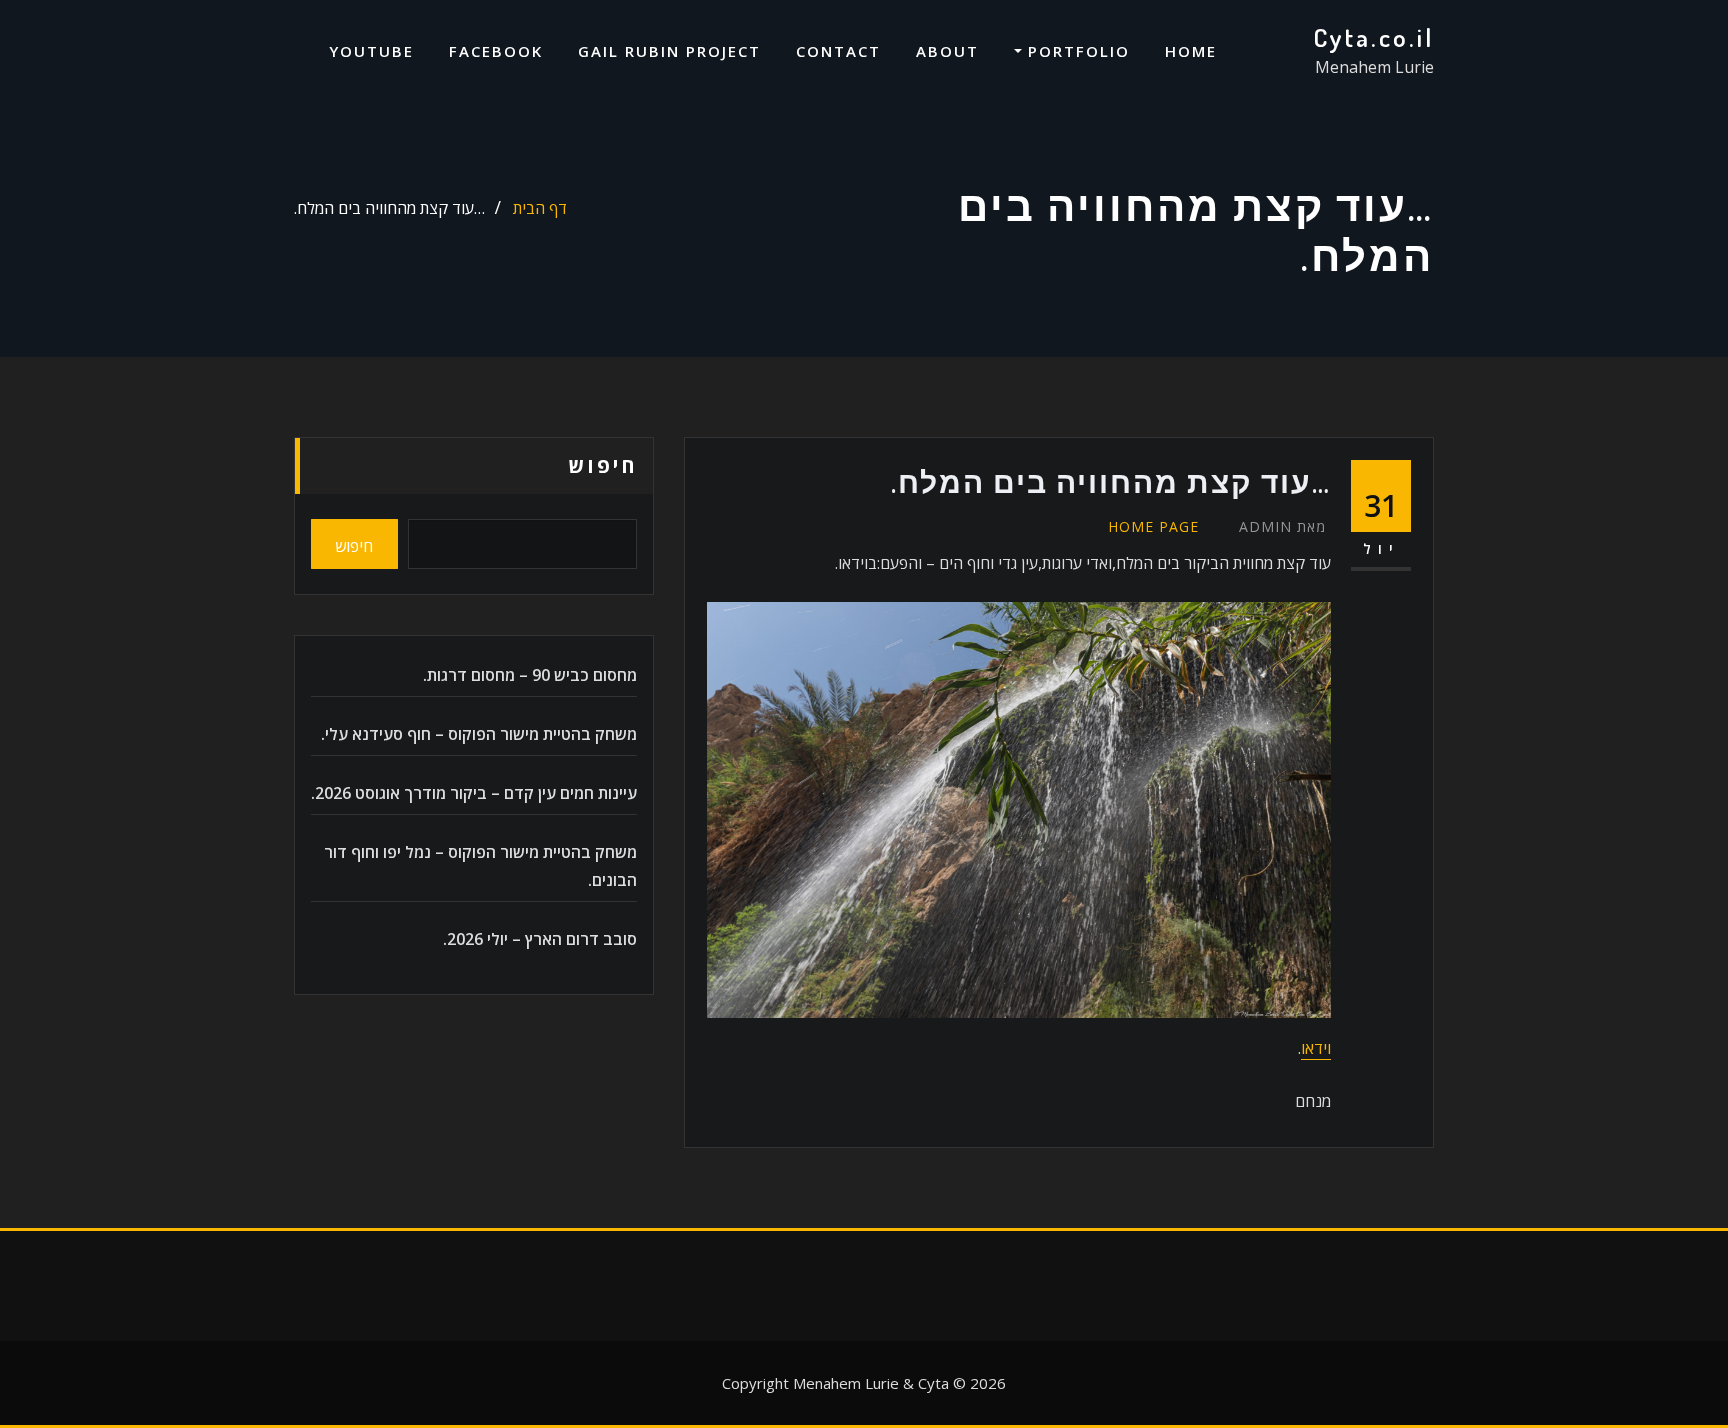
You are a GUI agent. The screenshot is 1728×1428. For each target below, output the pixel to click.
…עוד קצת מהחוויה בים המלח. (389, 208)
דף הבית (540, 208)
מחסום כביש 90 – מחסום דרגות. (530, 675)
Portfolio (1076, 51)
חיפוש (603, 465)
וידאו (1316, 1048)
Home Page (1153, 526)
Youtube (371, 51)
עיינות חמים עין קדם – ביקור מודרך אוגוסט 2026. (474, 793)
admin (1282, 526)
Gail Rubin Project (669, 51)
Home (1191, 51)
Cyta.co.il (1373, 37)
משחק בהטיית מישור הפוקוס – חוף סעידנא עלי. (479, 734)
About (947, 51)
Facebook (496, 51)
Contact (838, 51)
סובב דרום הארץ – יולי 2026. (540, 939)
